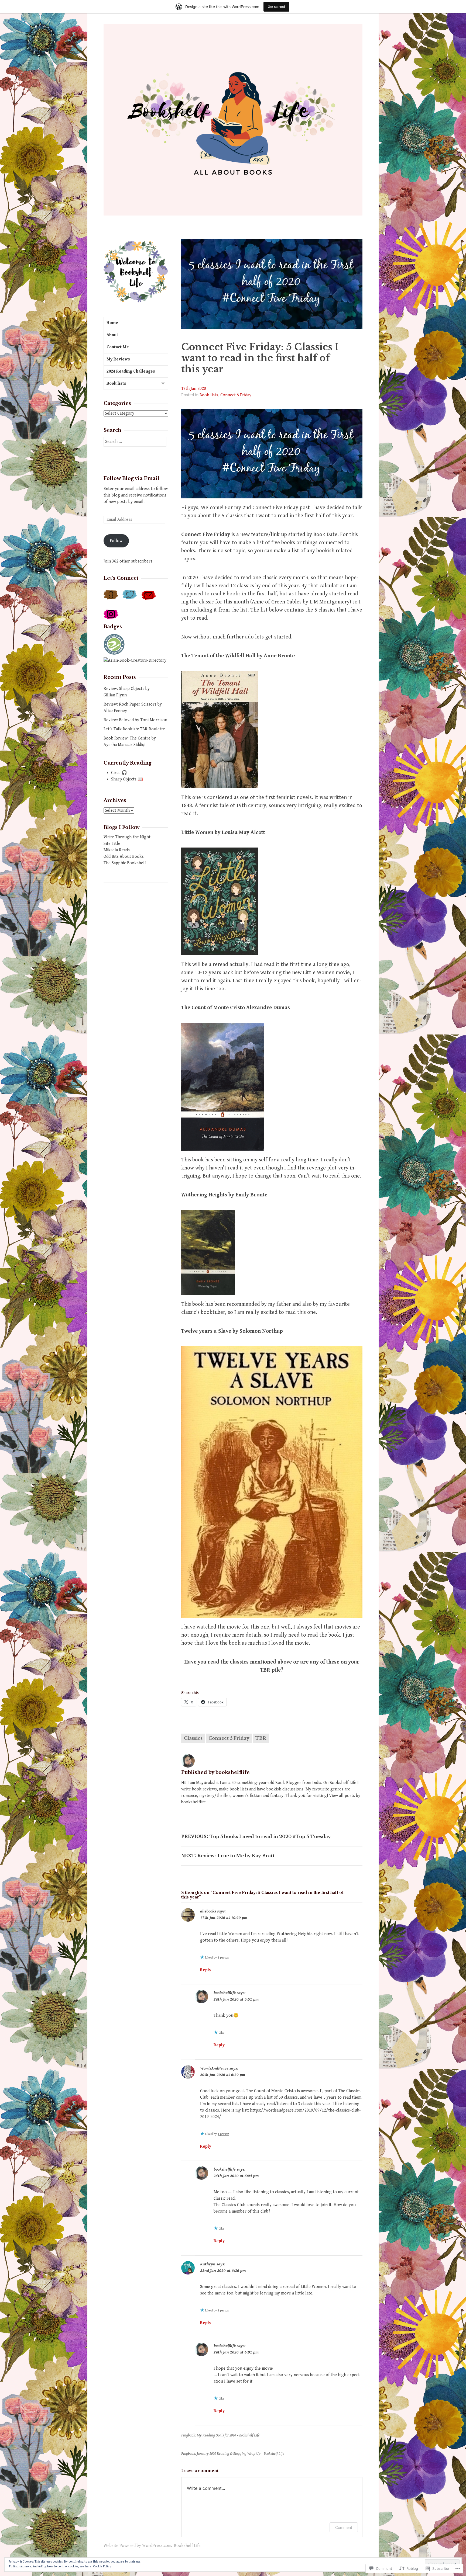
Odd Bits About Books (124, 857)
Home (112, 323)
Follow (116, 541)
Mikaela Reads (117, 850)
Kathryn (208, 2264)
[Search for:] (135, 442)
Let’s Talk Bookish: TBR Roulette (134, 729)
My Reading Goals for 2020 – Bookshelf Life (228, 2435)
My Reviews (118, 359)
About (112, 335)
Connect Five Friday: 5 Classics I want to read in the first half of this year (260, 358)
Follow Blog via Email (131, 478)
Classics (193, 1738)
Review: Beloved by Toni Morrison (135, 720)
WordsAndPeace (214, 2068)
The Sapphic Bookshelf (125, 863)
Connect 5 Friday (236, 395)
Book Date (325, 535)
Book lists (209, 395)
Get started (276, 7)
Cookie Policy (102, 2566)
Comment (344, 2527)
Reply (206, 1970)
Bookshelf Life (187, 2546)
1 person (223, 1958)
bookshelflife (225, 1993)
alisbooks (208, 1911)
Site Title (112, 844)
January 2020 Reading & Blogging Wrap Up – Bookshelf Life (241, 2454)
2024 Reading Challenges (131, 371)
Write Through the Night (127, 837)
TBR (261, 1738)
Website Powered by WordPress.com (137, 2546)
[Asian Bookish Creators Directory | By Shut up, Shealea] (135, 660)
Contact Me (118, 347)
